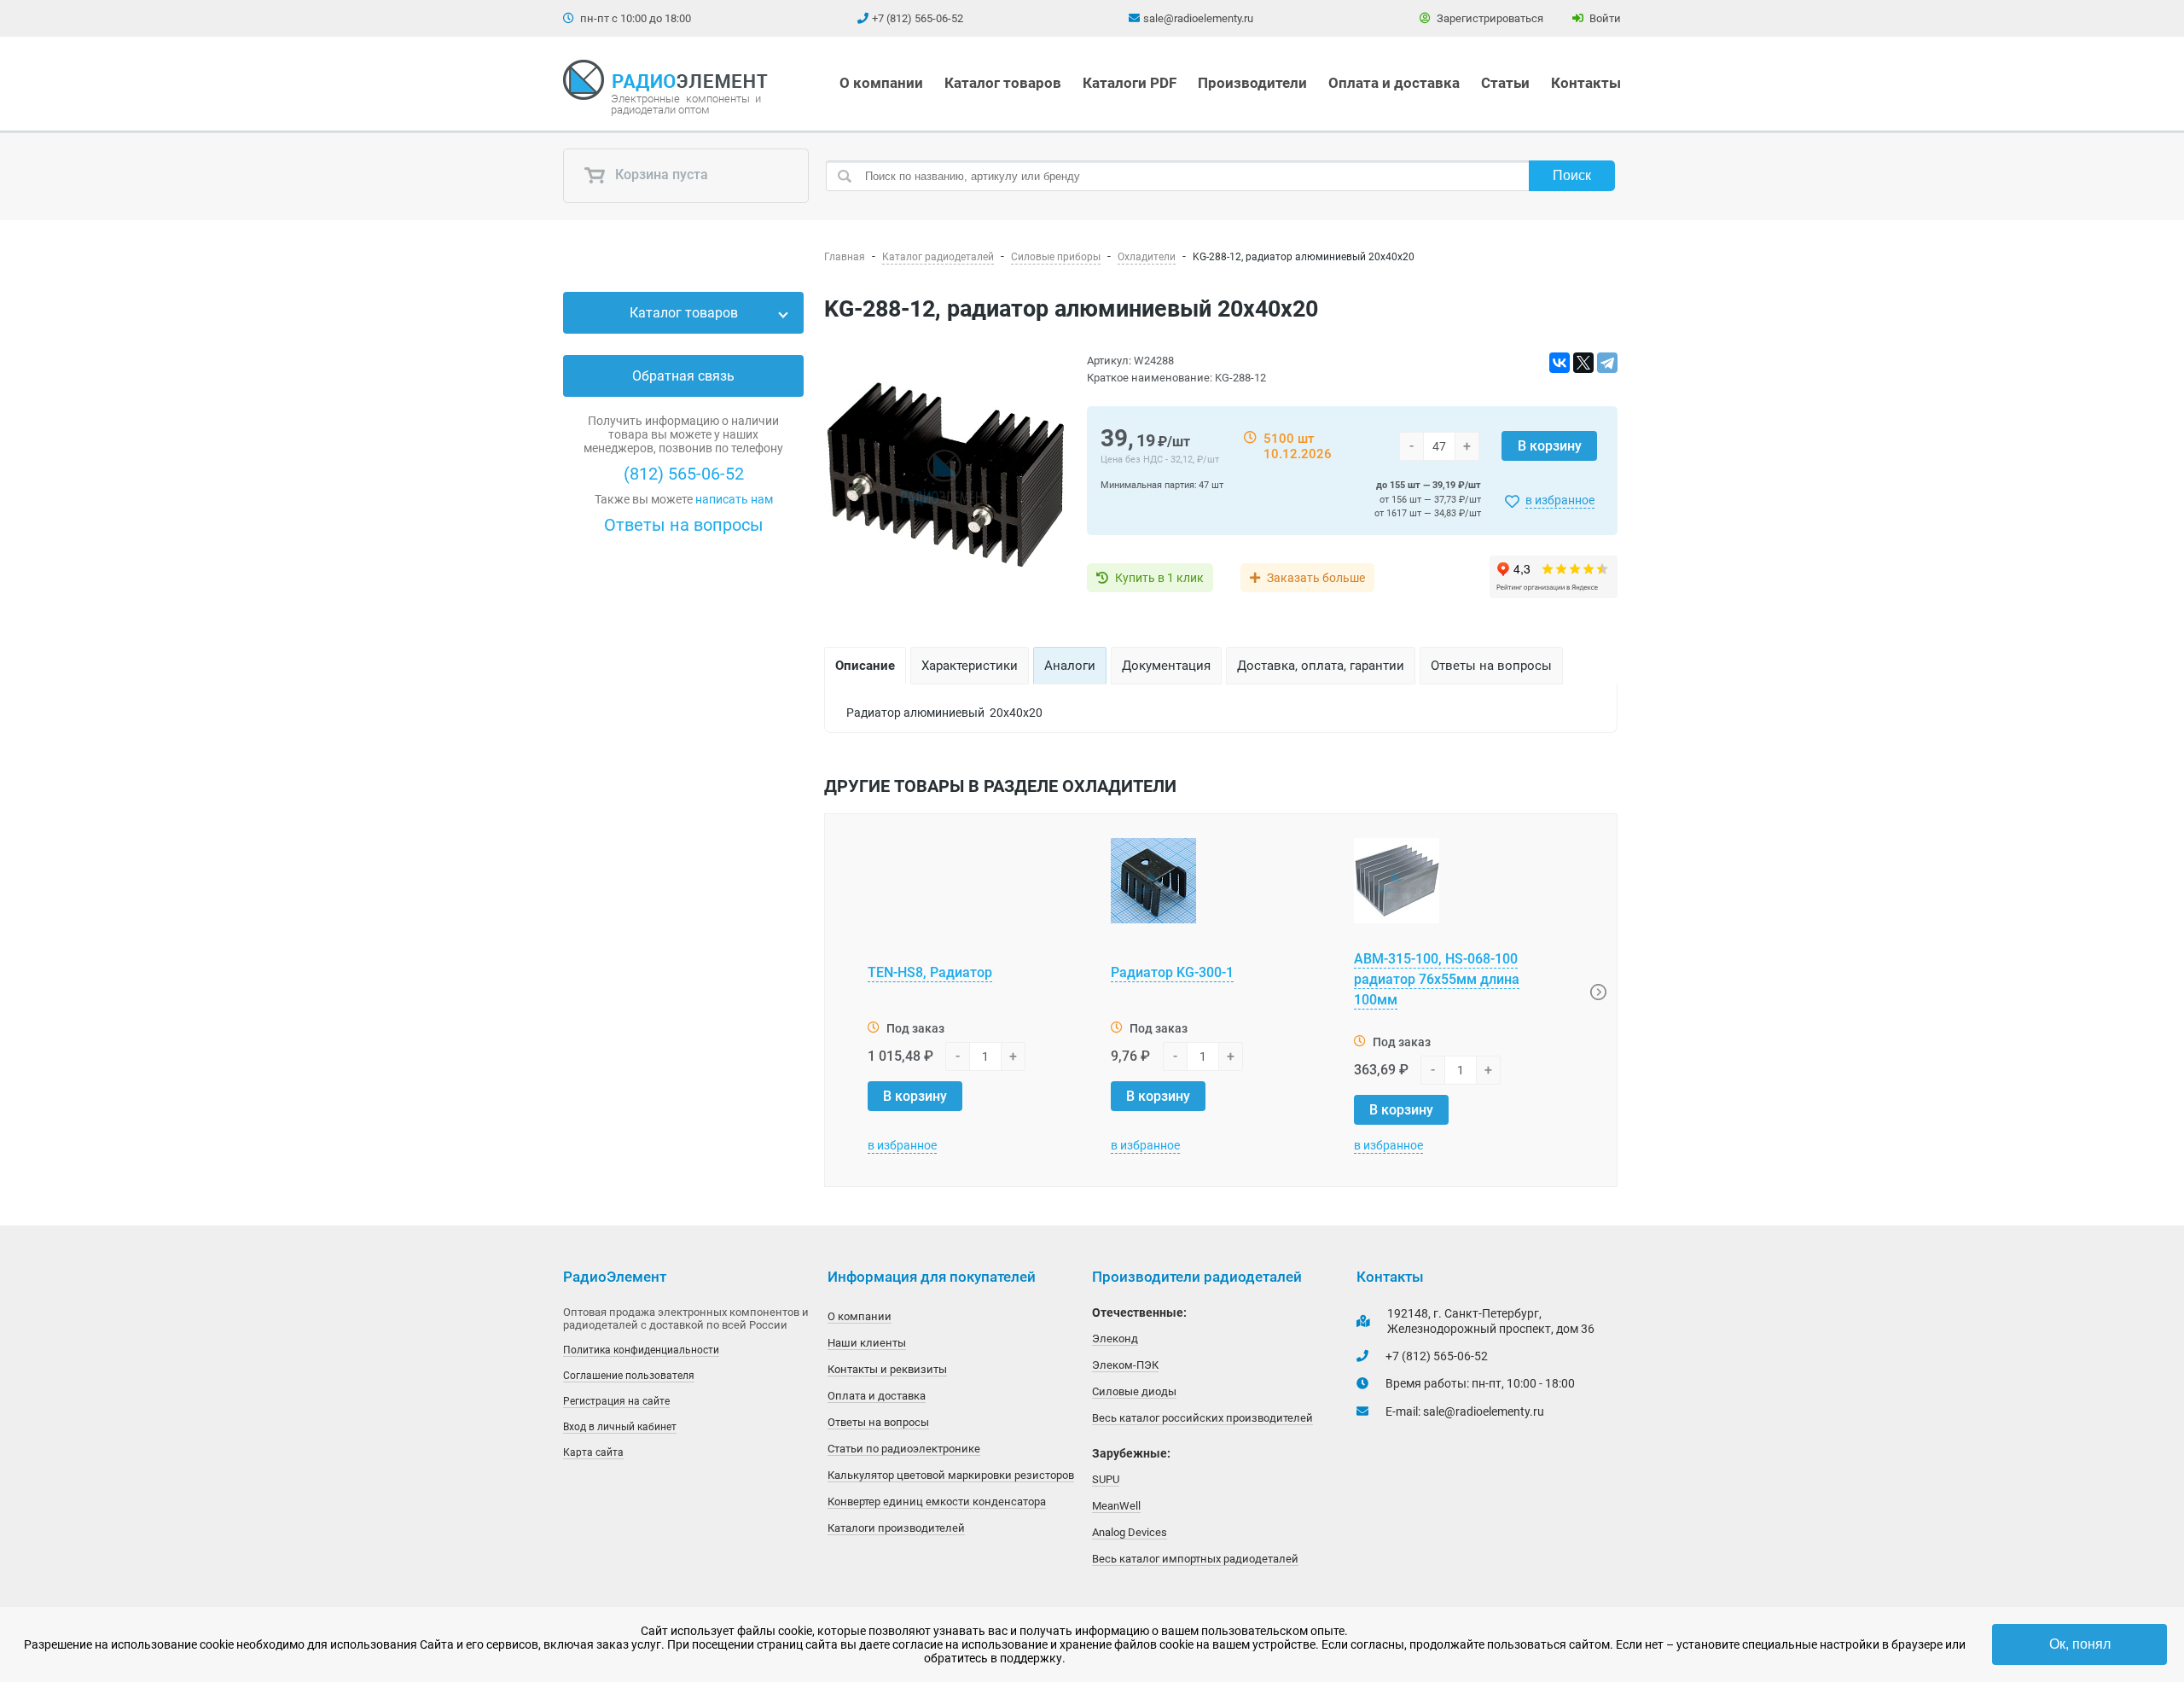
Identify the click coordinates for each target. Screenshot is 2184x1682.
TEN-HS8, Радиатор (930, 972)
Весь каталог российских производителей (1202, 1418)
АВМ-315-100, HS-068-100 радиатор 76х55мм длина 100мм (1437, 979)
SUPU (1106, 1479)
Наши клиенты (867, 1343)
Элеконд (1115, 1339)
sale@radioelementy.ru (1198, 18)
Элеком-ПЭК (1125, 1365)
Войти (1604, 18)
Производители (1252, 83)
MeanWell (1116, 1506)
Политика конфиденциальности (641, 1350)
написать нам (734, 499)
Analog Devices (1130, 1532)
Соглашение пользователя (629, 1376)
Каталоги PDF (1130, 83)
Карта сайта (593, 1452)
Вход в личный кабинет (620, 1427)
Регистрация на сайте (616, 1401)
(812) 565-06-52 (684, 474)
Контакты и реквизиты (887, 1369)
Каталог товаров (1003, 83)
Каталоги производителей (896, 1528)
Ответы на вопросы (684, 525)
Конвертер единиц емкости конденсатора (937, 1502)
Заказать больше (1316, 578)
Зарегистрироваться (1489, 18)
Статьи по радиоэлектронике (904, 1449)
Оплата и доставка (1394, 83)
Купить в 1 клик (1159, 578)
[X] (1583, 363)
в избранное (1560, 500)
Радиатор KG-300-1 (1172, 972)
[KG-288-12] (945, 477)
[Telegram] (1607, 363)
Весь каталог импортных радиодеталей (1195, 1559)
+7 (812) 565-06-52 (918, 18)
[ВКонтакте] (1560, 363)
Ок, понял (2080, 1644)
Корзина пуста (660, 175)
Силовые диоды (1134, 1391)
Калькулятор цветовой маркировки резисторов (951, 1475)
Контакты (1586, 83)
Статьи (1505, 83)
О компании (881, 83)
